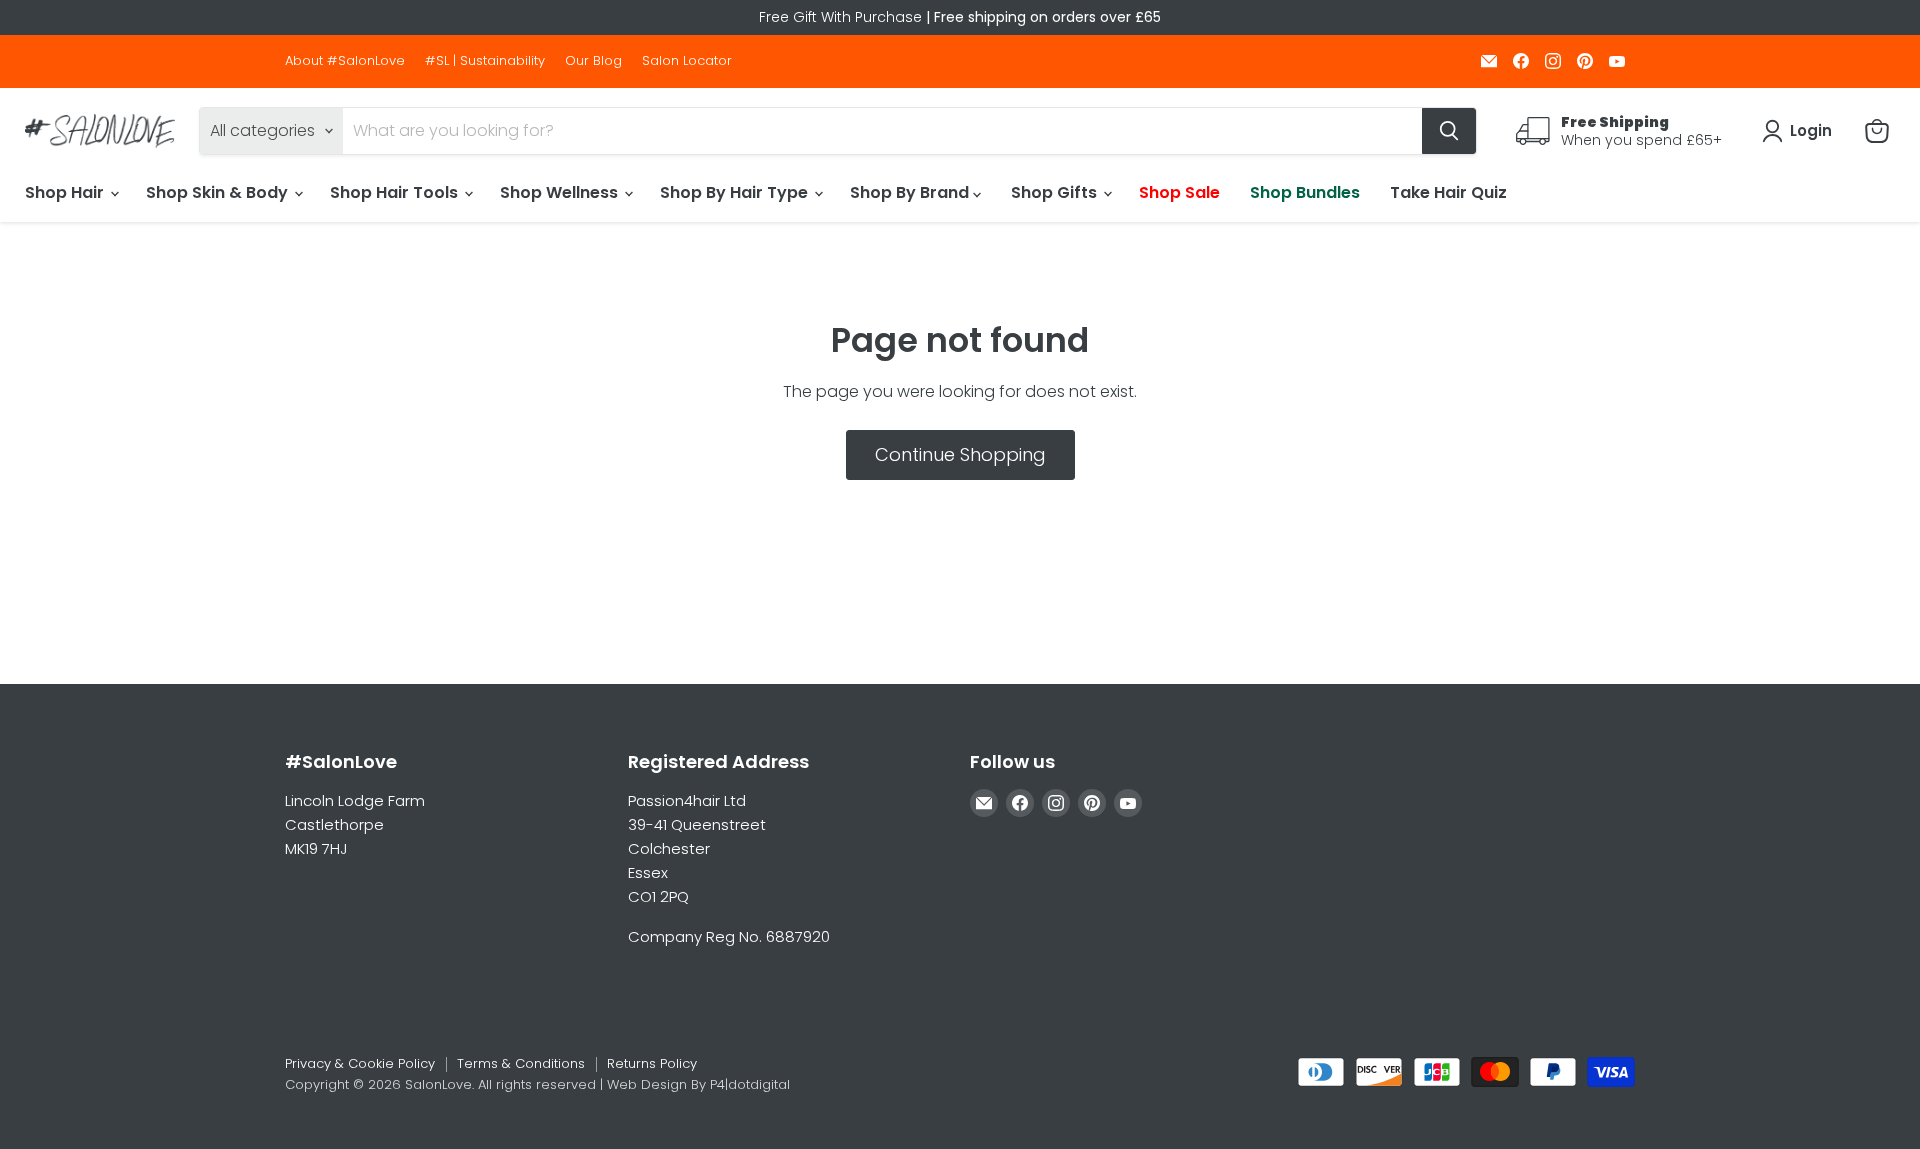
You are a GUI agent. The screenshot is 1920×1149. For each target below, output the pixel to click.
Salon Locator (687, 61)
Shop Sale (1179, 192)
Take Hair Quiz (1448, 192)
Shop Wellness (561, 192)
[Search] (1449, 131)
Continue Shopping (960, 454)
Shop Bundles (1305, 192)
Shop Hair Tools (396, 192)
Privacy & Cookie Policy (360, 1063)
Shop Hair (66, 192)
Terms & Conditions (521, 1063)
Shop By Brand (911, 192)
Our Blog (593, 61)
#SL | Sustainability (485, 61)
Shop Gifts (1056, 192)
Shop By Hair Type (736, 192)
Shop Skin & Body (219, 192)
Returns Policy (652, 1063)
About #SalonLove (345, 61)
